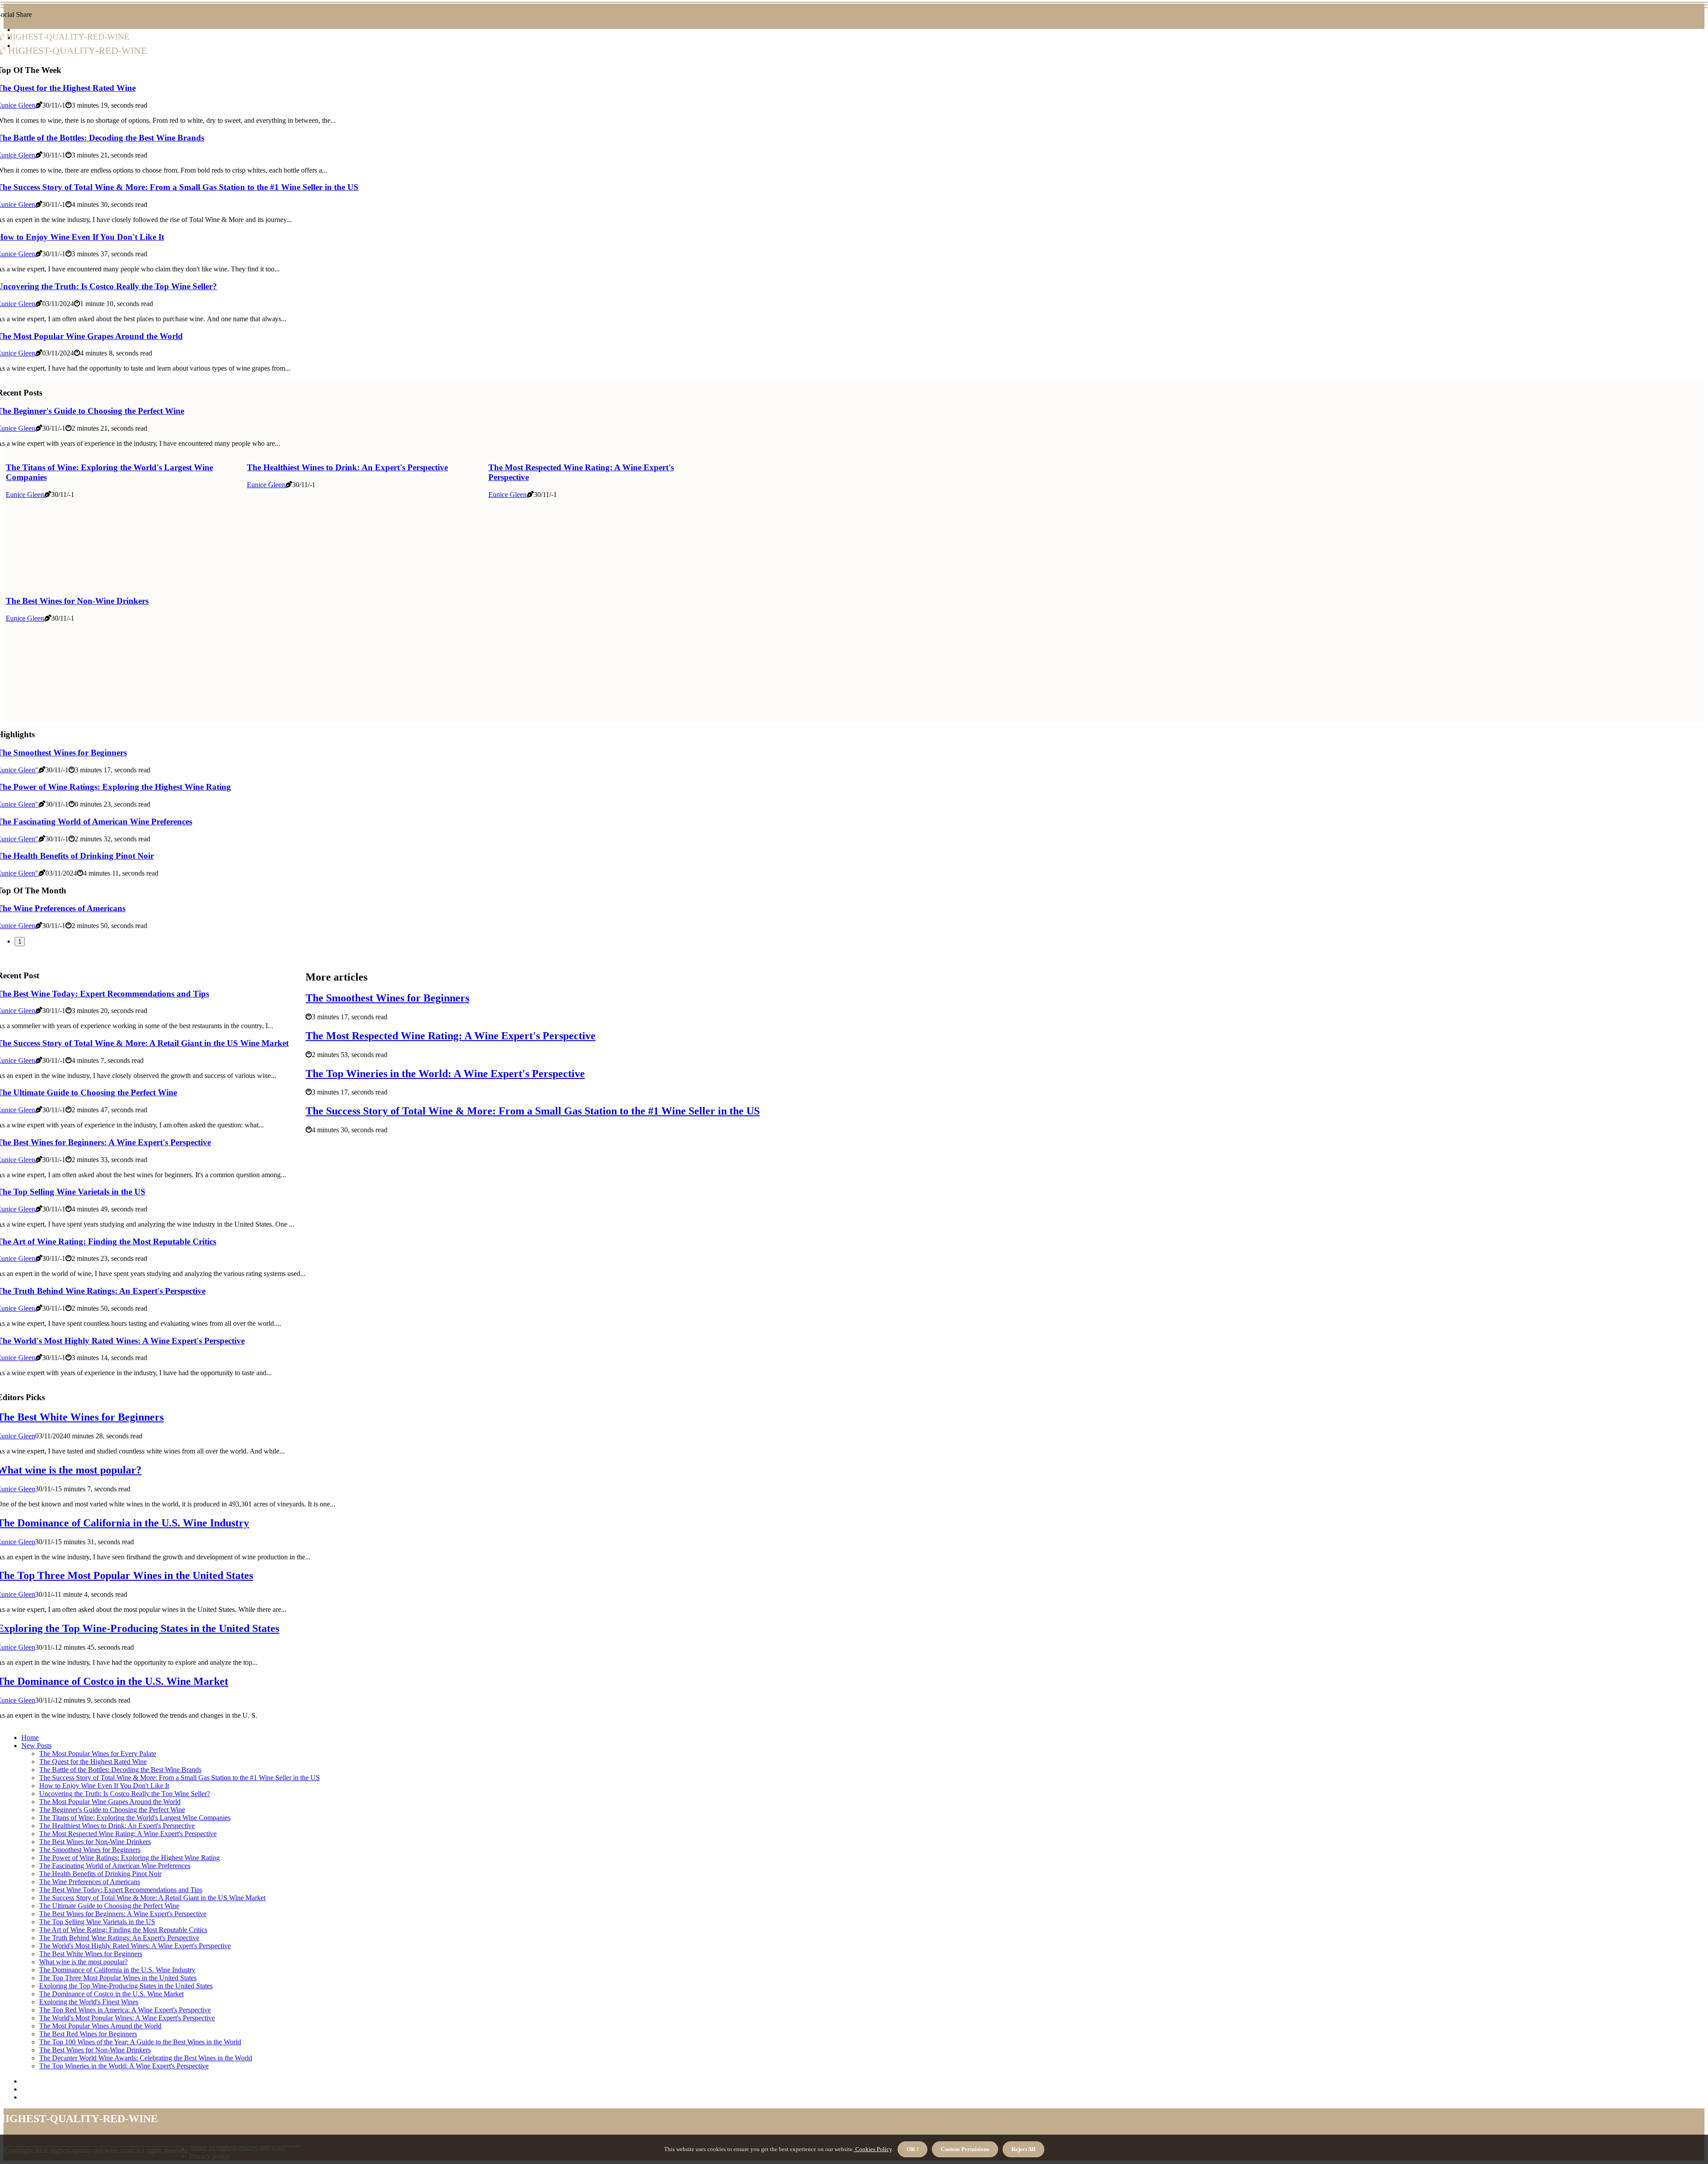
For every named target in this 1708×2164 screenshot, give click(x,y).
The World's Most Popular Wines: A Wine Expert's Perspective (127, 2018)
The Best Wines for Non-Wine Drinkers (77, 601)
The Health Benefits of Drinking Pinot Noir (100, 1874)
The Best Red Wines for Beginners (88, 2034)
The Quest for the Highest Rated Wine (93, 1762)
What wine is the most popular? (83, 1962)
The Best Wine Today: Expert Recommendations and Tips (121, 1890)
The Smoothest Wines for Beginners (387, 998)
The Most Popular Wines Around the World (100, 2026)
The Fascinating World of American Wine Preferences (115, 1866)
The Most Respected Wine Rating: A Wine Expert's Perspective (451, 1036)
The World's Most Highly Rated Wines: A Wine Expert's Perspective (135, 1946)
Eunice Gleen (25, 495)
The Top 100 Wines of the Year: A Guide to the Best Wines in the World (140, 2042)
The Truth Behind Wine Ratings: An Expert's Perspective (119, 1938)
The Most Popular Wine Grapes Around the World (110, 1802)
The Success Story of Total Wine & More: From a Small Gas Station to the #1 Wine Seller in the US (533, 1111)
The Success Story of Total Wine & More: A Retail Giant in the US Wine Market (152, 1898)
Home (30, 1738)
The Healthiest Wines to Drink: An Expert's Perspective (347, 467)
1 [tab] (20, 942)
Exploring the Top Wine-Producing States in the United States (126, 1986)
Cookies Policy (873, 2149)
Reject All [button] (1023, 2149)
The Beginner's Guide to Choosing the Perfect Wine (112, 1810)
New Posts (36, 1746)
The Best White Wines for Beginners (91, 1954)
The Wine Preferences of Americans (90, 1882)
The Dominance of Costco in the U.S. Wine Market (111, 1994)
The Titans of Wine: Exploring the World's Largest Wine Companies (135, 1818)
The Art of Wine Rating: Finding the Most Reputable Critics (123, 1930)
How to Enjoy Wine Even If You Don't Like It (104, 1786)
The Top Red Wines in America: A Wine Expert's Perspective (125, 2010)
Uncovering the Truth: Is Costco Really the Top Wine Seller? (125, 1794)
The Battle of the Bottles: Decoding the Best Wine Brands (120, 1770)
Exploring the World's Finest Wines (89, 2002)
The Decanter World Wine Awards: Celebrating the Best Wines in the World (146, 2058)
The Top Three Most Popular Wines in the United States (118, 1978)
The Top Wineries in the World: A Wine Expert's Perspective (445, 1074)
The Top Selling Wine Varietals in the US (97, 1922)
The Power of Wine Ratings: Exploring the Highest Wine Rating (129, 1858)
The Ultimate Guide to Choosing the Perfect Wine (109, 1906)
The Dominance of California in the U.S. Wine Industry (117, 1970)
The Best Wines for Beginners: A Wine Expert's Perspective (123, 1914)
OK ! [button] (912, 2149)
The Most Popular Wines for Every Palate (98, 1754)
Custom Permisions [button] (965, 2149)
